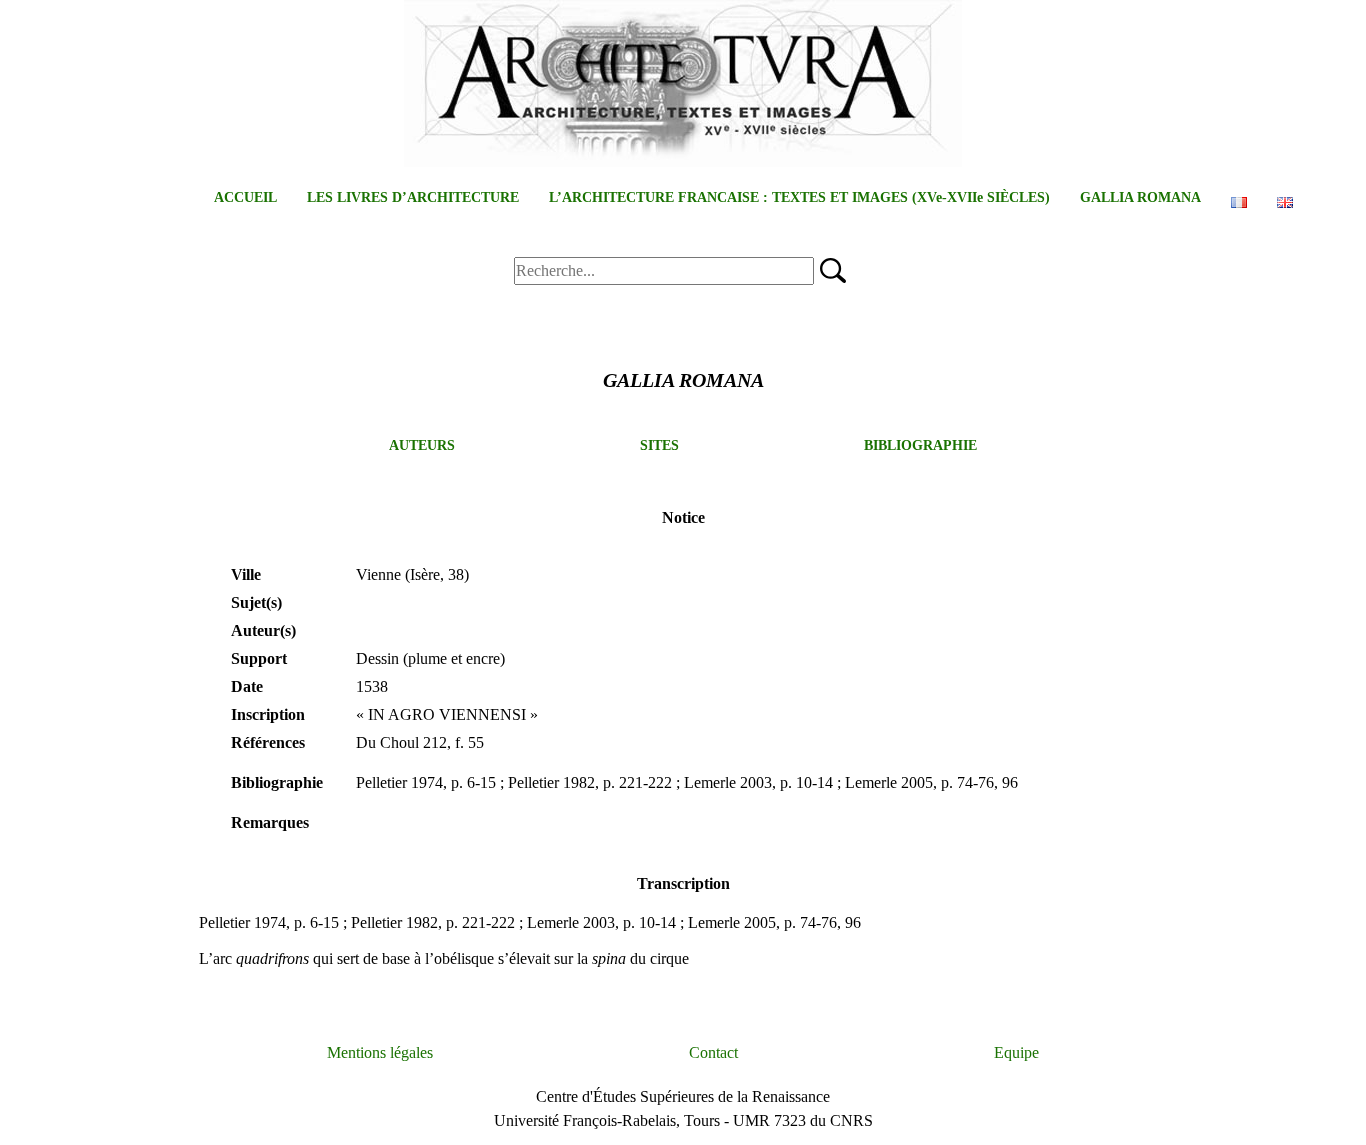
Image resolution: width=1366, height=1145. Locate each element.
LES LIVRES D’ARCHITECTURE (413, 197)
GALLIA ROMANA (1140, 197)
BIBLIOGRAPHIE (920, 445)
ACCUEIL (245, 197)
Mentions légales (380, 1052)
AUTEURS (422, 445)
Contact (713, 1052)
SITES (659, 445)
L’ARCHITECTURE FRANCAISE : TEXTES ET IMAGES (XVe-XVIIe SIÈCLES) (799, 197)
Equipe (1016, 1052)
